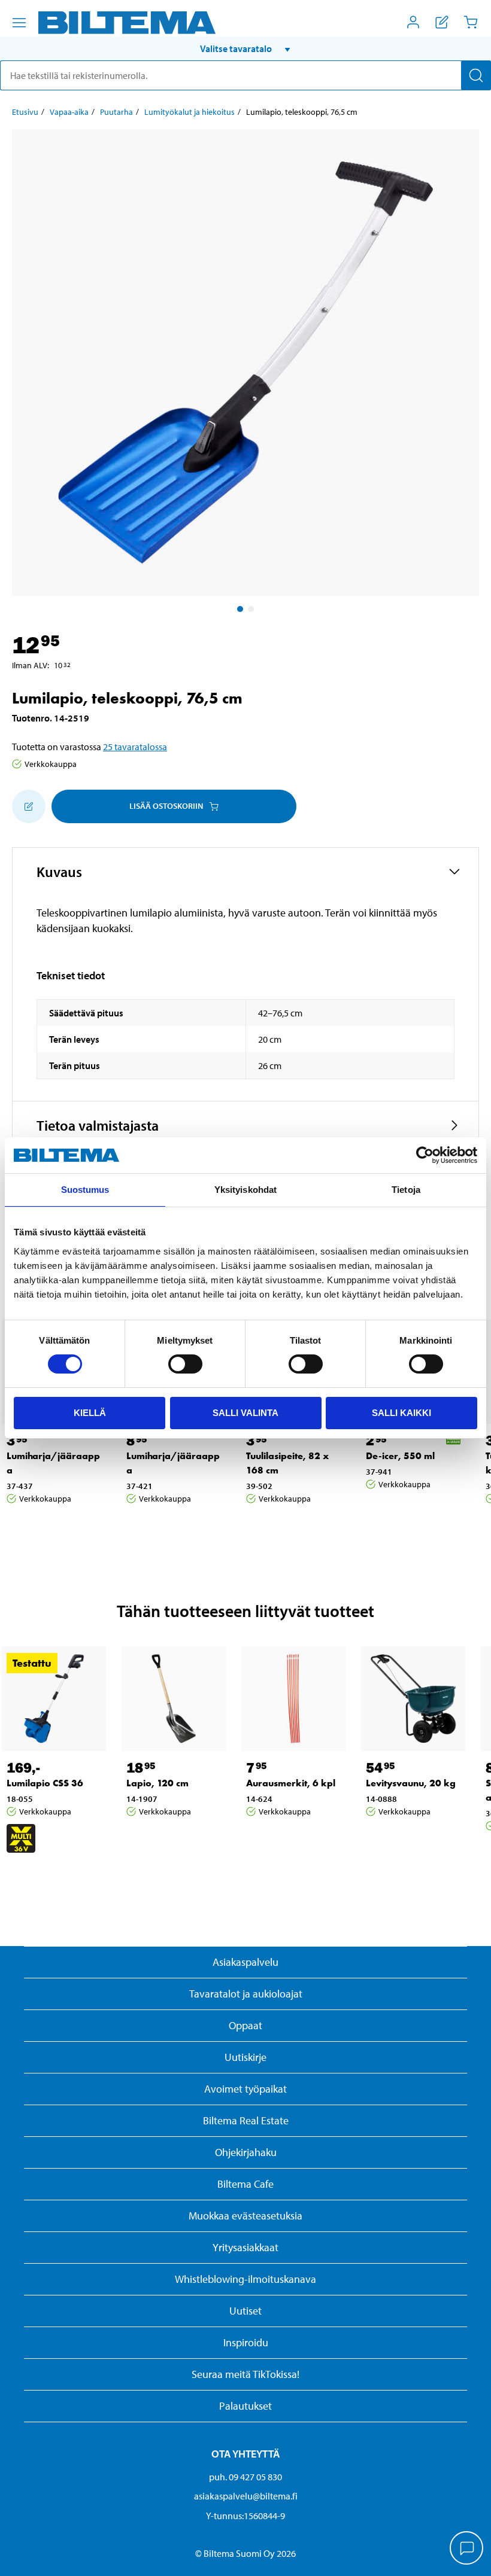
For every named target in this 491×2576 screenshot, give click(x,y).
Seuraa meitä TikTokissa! (245, 2374)
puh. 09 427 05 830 (245, 2477)
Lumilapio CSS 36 (45, 1783)
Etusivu (25, 112)
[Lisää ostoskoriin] (29, 806)
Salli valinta (245, 1413)
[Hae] (476, 75)
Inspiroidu (246, 2342)
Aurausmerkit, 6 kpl (291, 1783)
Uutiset (245, 2311)
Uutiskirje (245, 2057)
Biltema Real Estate (246, 2120)
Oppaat (245, 2025)
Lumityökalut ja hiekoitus (190, 112)
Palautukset (245, 2406)
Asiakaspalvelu (245, 1962)
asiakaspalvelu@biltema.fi (246, 2496)
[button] (245, 48)
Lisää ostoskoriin (166, 806)
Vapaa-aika (69, 112)
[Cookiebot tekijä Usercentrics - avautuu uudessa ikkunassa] (425, 1155)
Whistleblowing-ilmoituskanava (245, 2279)
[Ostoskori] (471, 22)
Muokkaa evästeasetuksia (245, 2216)
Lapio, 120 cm (157, 1783)
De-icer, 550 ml (400, 1456)
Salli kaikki (401, 1413)
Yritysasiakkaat (245, 2247)
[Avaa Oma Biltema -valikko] (413, 22)
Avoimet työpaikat (245, 2089)
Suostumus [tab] (85, 1190)
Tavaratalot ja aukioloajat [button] (246, 1994)
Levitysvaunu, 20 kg (411, 1783)
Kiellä (90, 1413)
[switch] (185, 1364)
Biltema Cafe (245, 2184)
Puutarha (116, 112)
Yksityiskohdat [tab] (245, 1190)
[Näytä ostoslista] (442, 22)
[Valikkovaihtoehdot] (19, 23)
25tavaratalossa (135, 747)
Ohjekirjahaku (246, 2152)
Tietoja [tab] (406, 1190)
